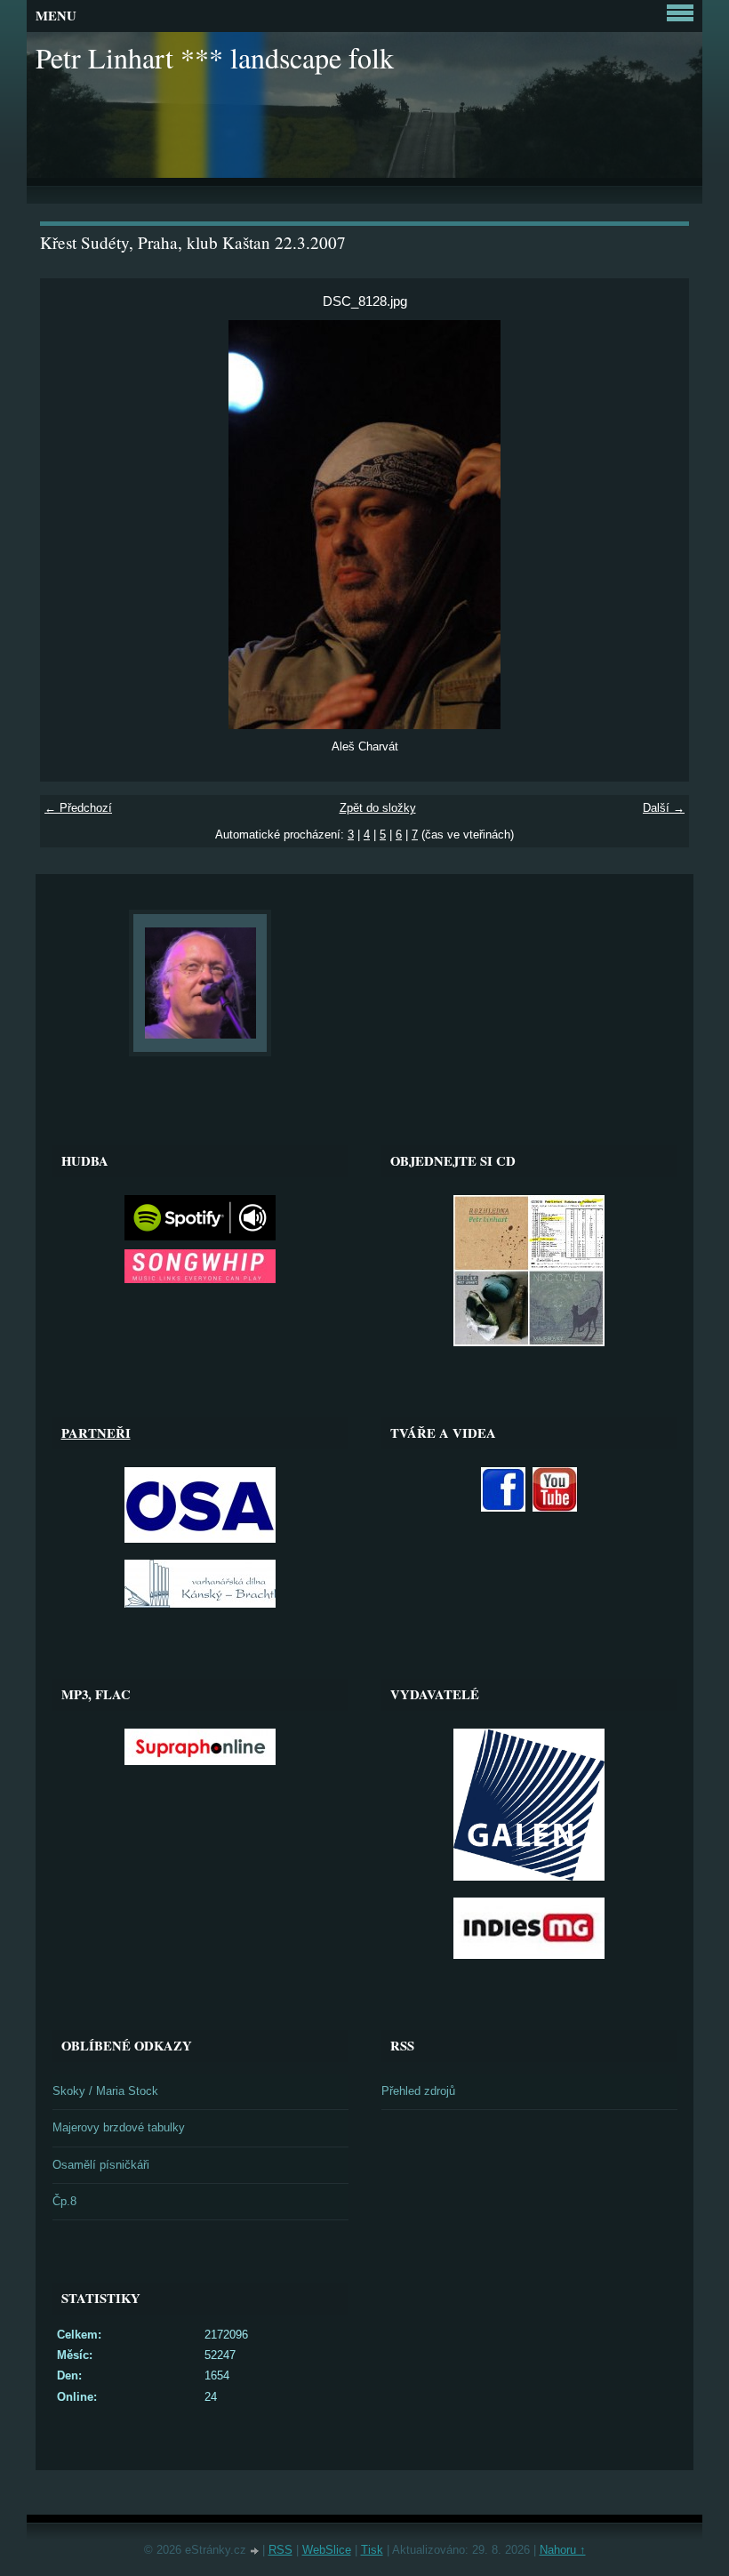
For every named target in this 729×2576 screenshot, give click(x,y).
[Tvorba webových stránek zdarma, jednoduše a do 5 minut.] (256, 2552)
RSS (280, 2550)
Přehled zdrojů (418, 2091)
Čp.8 (64, 2201)
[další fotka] (660, 525)
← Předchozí (78, 808)
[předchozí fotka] (69, 525)
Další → (664, 808)
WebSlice (327, 2550)
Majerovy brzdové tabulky (119, 2127)
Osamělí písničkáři (101, 2165)
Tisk (372, 2550)
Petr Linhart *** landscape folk (215, 57)
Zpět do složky (378, 808)
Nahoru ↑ (563, 2550)
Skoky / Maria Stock (105, 2091)
